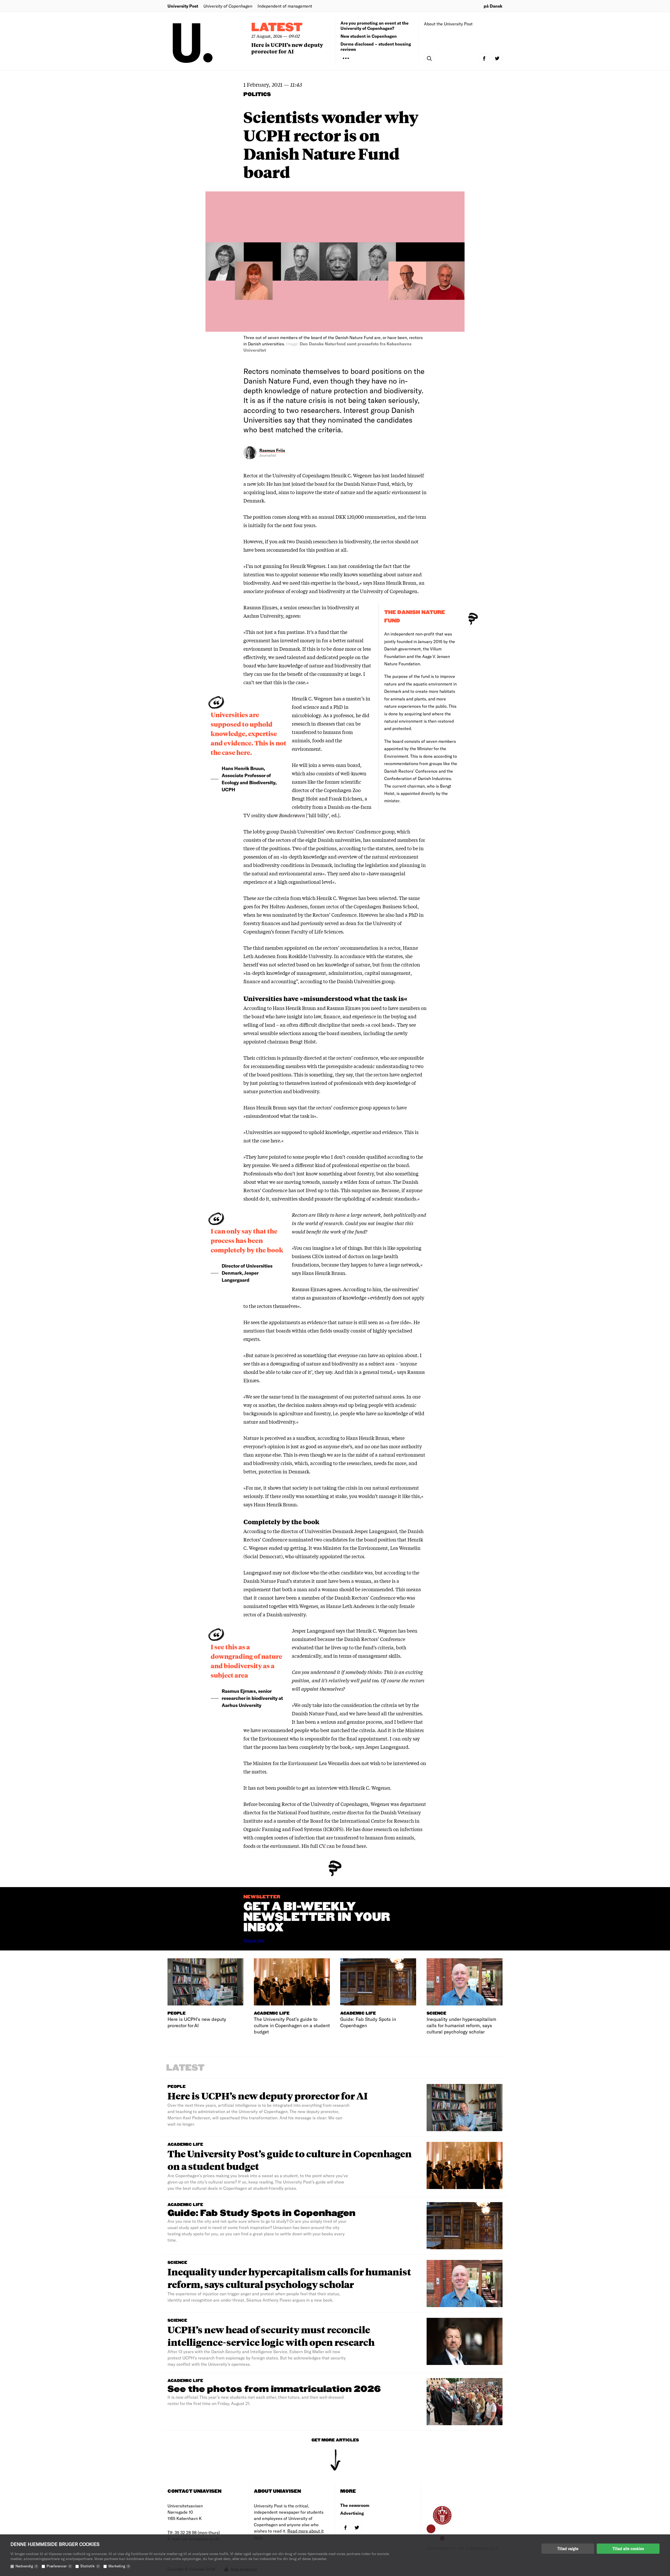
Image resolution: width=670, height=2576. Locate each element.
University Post (183, 6)
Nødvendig (26, 2566)
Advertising (352, 2513)
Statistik (90, 2566)
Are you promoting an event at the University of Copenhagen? (375, 26)
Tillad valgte (568, 2549)
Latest (277, 28)
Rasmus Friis (272, 450)
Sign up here (254, 1940)
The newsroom (355, 2505)
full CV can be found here (338, 1846)
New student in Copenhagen (369, 36)
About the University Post (448, 24)
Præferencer (59, 2566)
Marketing (119, 2566)
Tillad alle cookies (628, 2549)
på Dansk (493, 6)
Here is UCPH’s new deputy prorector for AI (287, 48)
